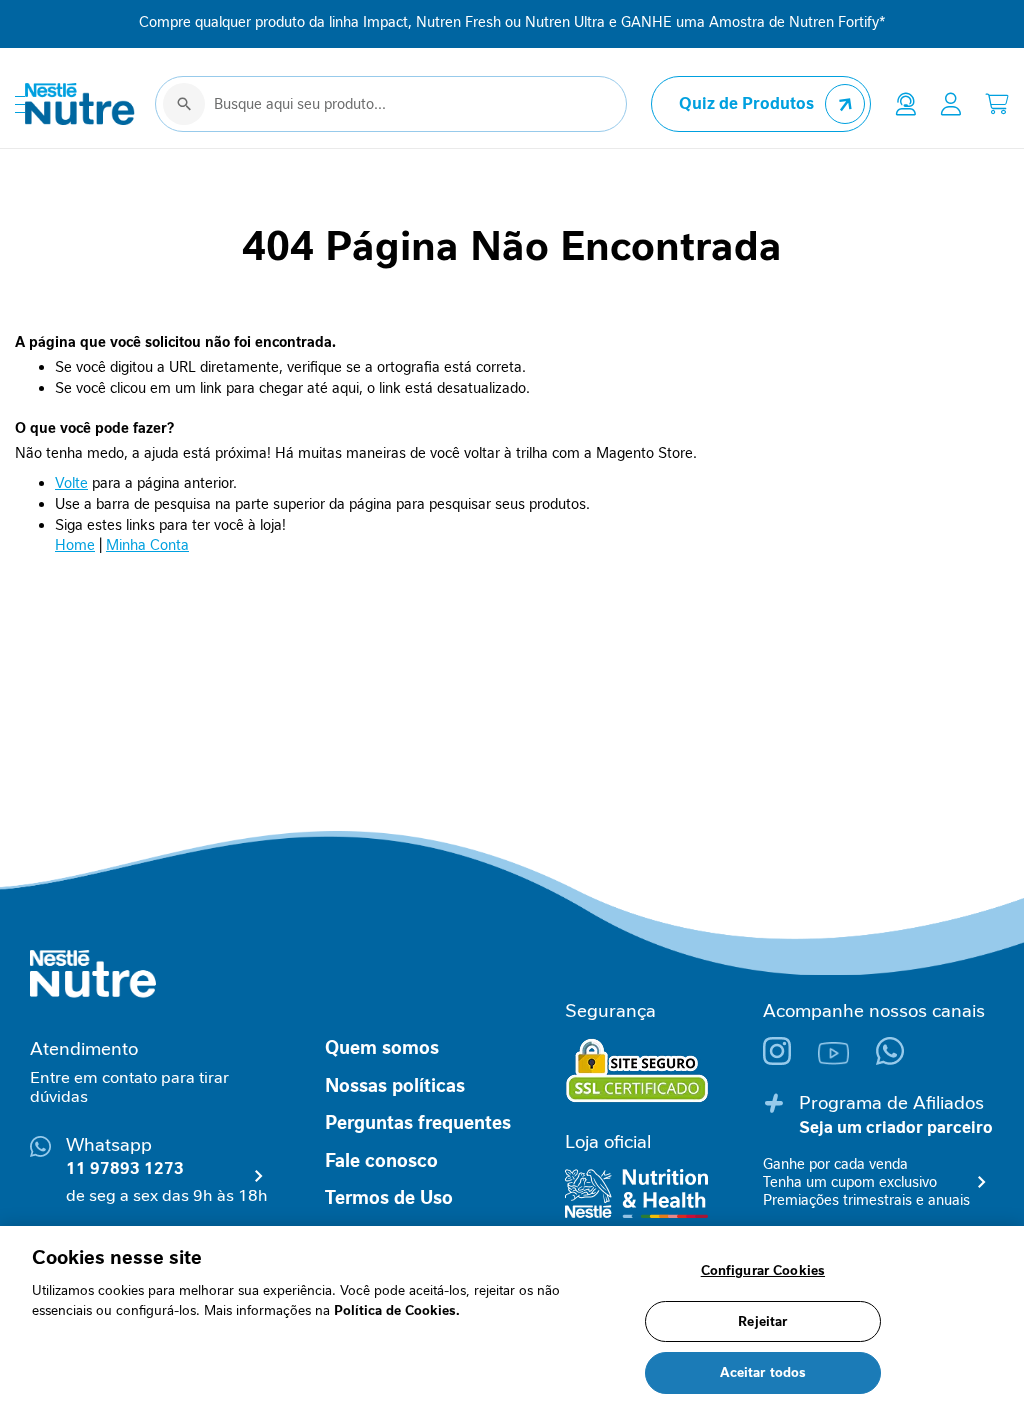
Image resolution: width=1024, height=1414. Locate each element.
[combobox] (391, 104)
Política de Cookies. (397, 1310)
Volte (71, 483)
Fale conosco (381, 1161)
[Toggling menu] (20, 104)
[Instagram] (790, 1059)
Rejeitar (762, 1321)
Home (75, 545)
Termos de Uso (389, 1198)
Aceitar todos (763, 1372)
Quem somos (382, 1048)
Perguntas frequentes (418, 1123)
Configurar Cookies (763, 1270)
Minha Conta (147, 545)
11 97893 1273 (125, 1168)
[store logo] (80, 104)
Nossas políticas (395, 1086)
